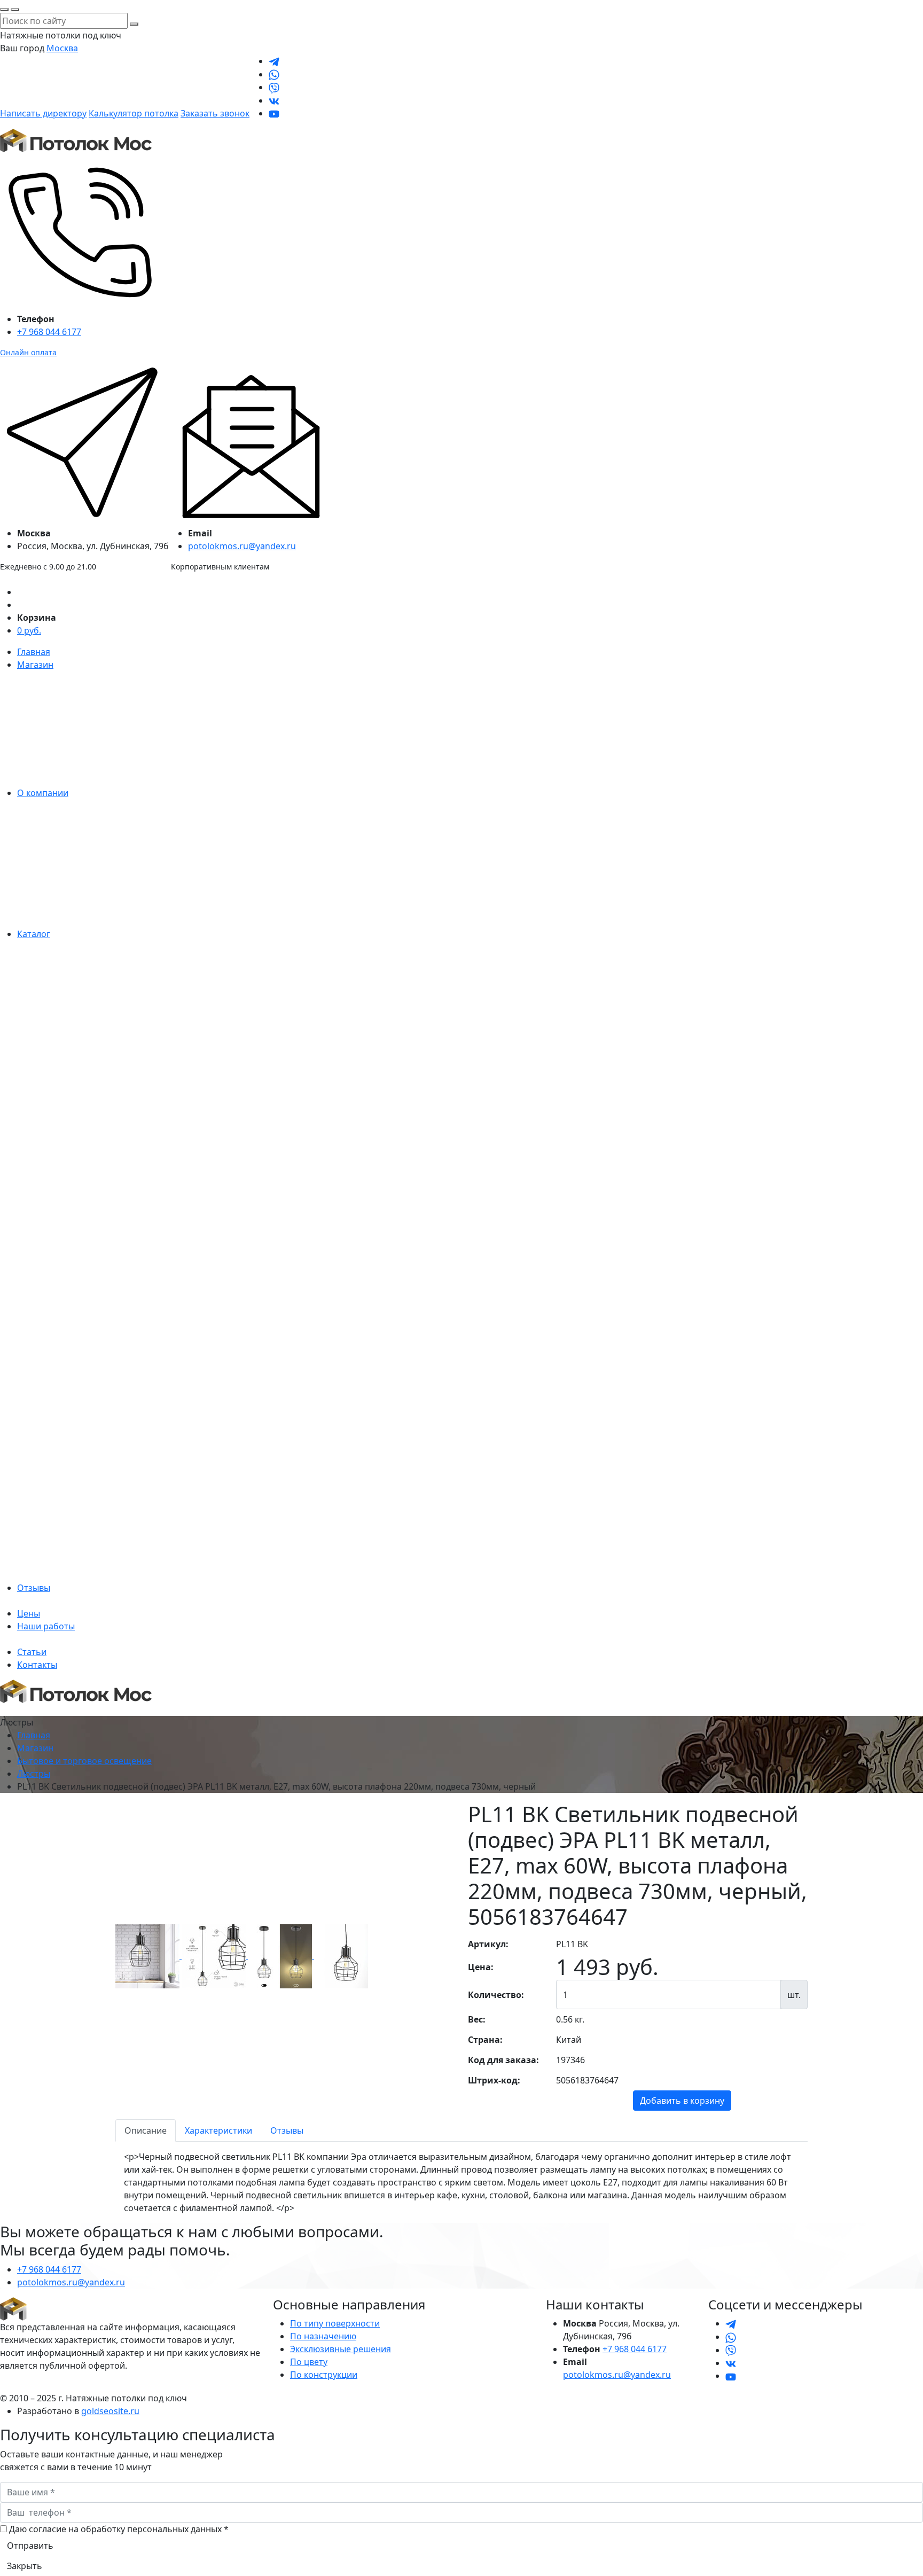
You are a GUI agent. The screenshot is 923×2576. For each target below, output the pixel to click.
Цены (29, 1613)
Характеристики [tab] (218, 2130)
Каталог (34, 934)
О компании (43, 793)
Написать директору (43, 113)
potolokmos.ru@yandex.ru (242, 546)
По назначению (323, 2336)
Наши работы (46, 1626)
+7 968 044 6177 (49, 332)
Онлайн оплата (28, 352)
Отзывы (34, 1588)
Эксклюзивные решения (341, 2349)
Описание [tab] (146, 2130)
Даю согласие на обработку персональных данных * (119, 2529)
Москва (62, 48)
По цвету (309, 2362)
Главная (34, 652)
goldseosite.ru (110, 2411)
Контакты (37, 1665)
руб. (29, 630)
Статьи (32, 1652)
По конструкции (324, 2375)
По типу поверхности (335, 2323)
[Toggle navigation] (7, 1713)
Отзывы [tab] (287, 2130)
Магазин (35, 665)
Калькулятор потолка (134, 113)
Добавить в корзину (682, 2101)
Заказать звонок (215, 113)
